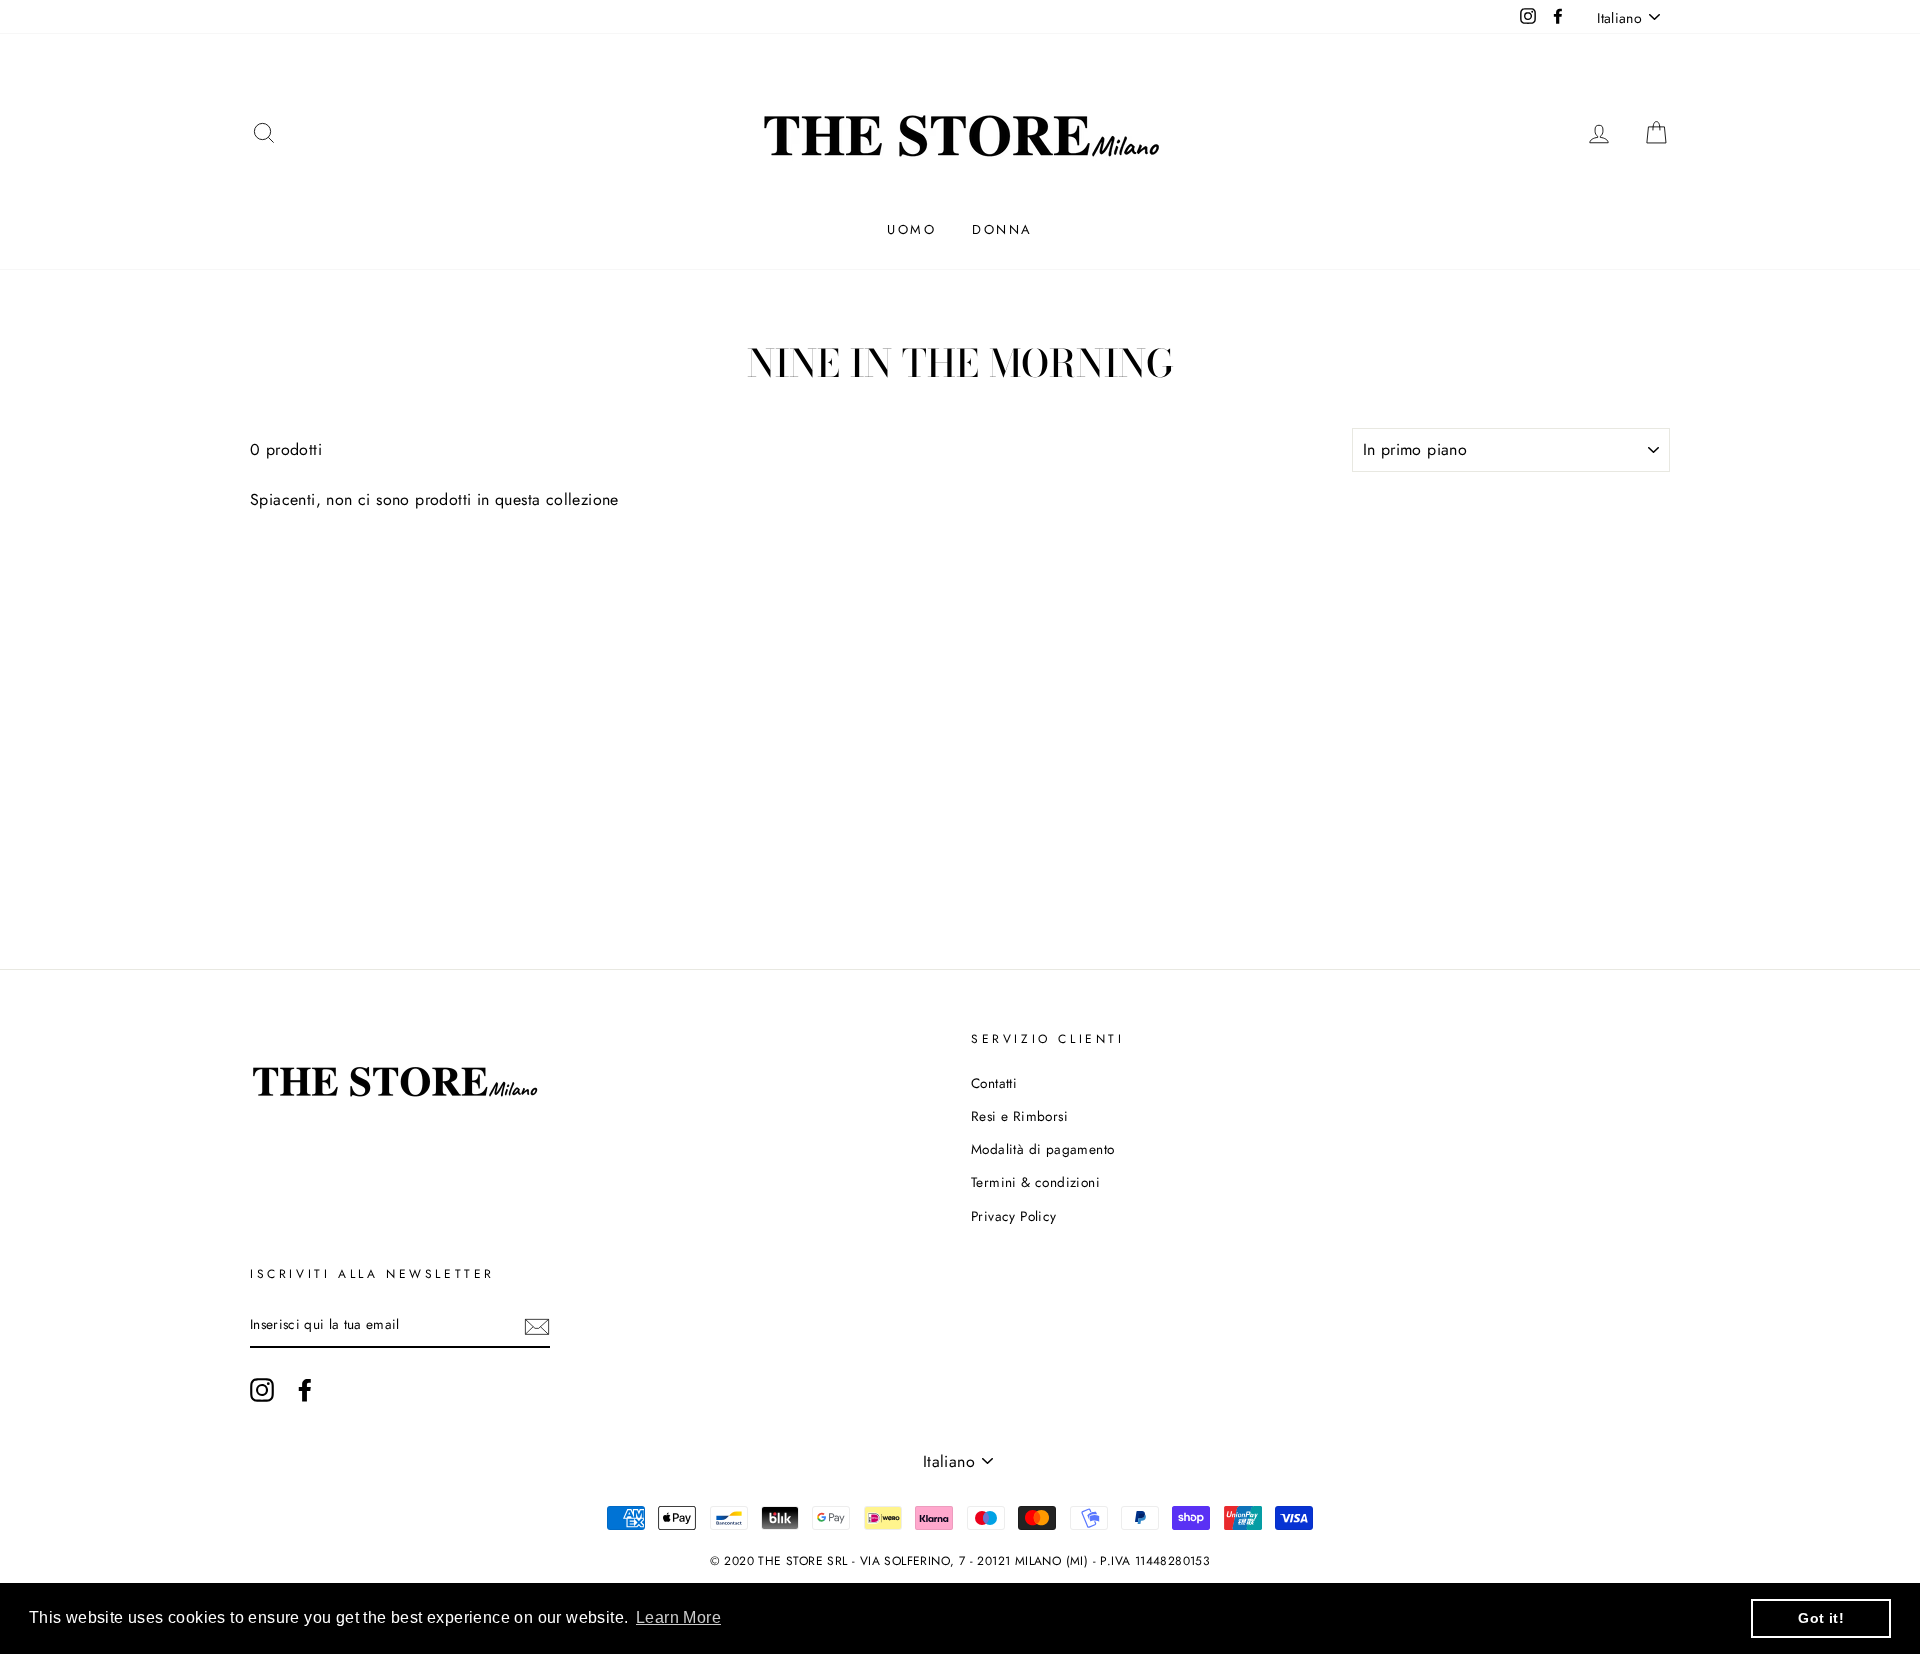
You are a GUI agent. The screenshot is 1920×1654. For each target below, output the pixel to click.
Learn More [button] (678, 1617)
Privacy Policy (1014, 1216)
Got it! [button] (1821, 1618)
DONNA (1002, 229)
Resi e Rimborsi (1019, 1116)
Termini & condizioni (1035, 1182)
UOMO (911, 229)
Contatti (994, 1083)
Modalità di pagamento (1042, 1149)
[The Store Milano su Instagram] (262, 1390)
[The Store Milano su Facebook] (305, 1390)
